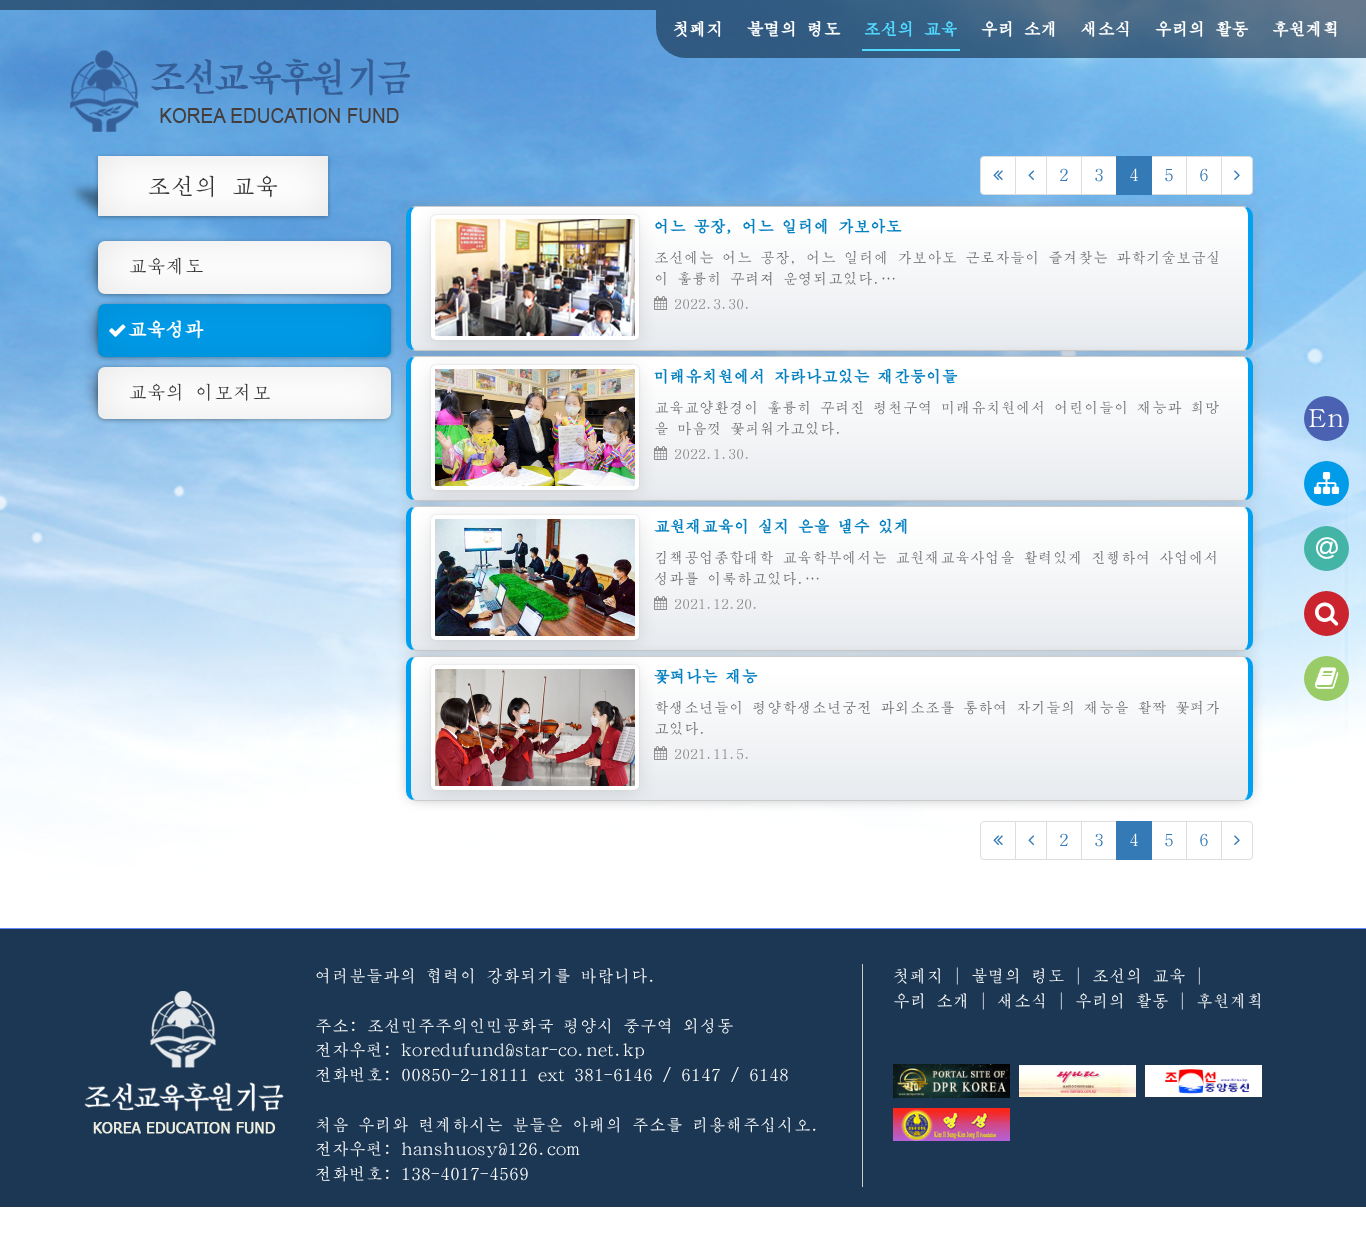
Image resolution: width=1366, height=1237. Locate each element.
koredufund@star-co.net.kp (523, 1049)
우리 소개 (1019, 28)
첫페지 (698, 28)
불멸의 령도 (794, 28)
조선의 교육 (911, 28)
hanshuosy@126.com (490, 1148)
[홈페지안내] (1326, 483)
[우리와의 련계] (1326, 548)
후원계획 (1306, 28)
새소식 (1106, 28)
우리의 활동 (1202, 28)
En (1326, 418)
